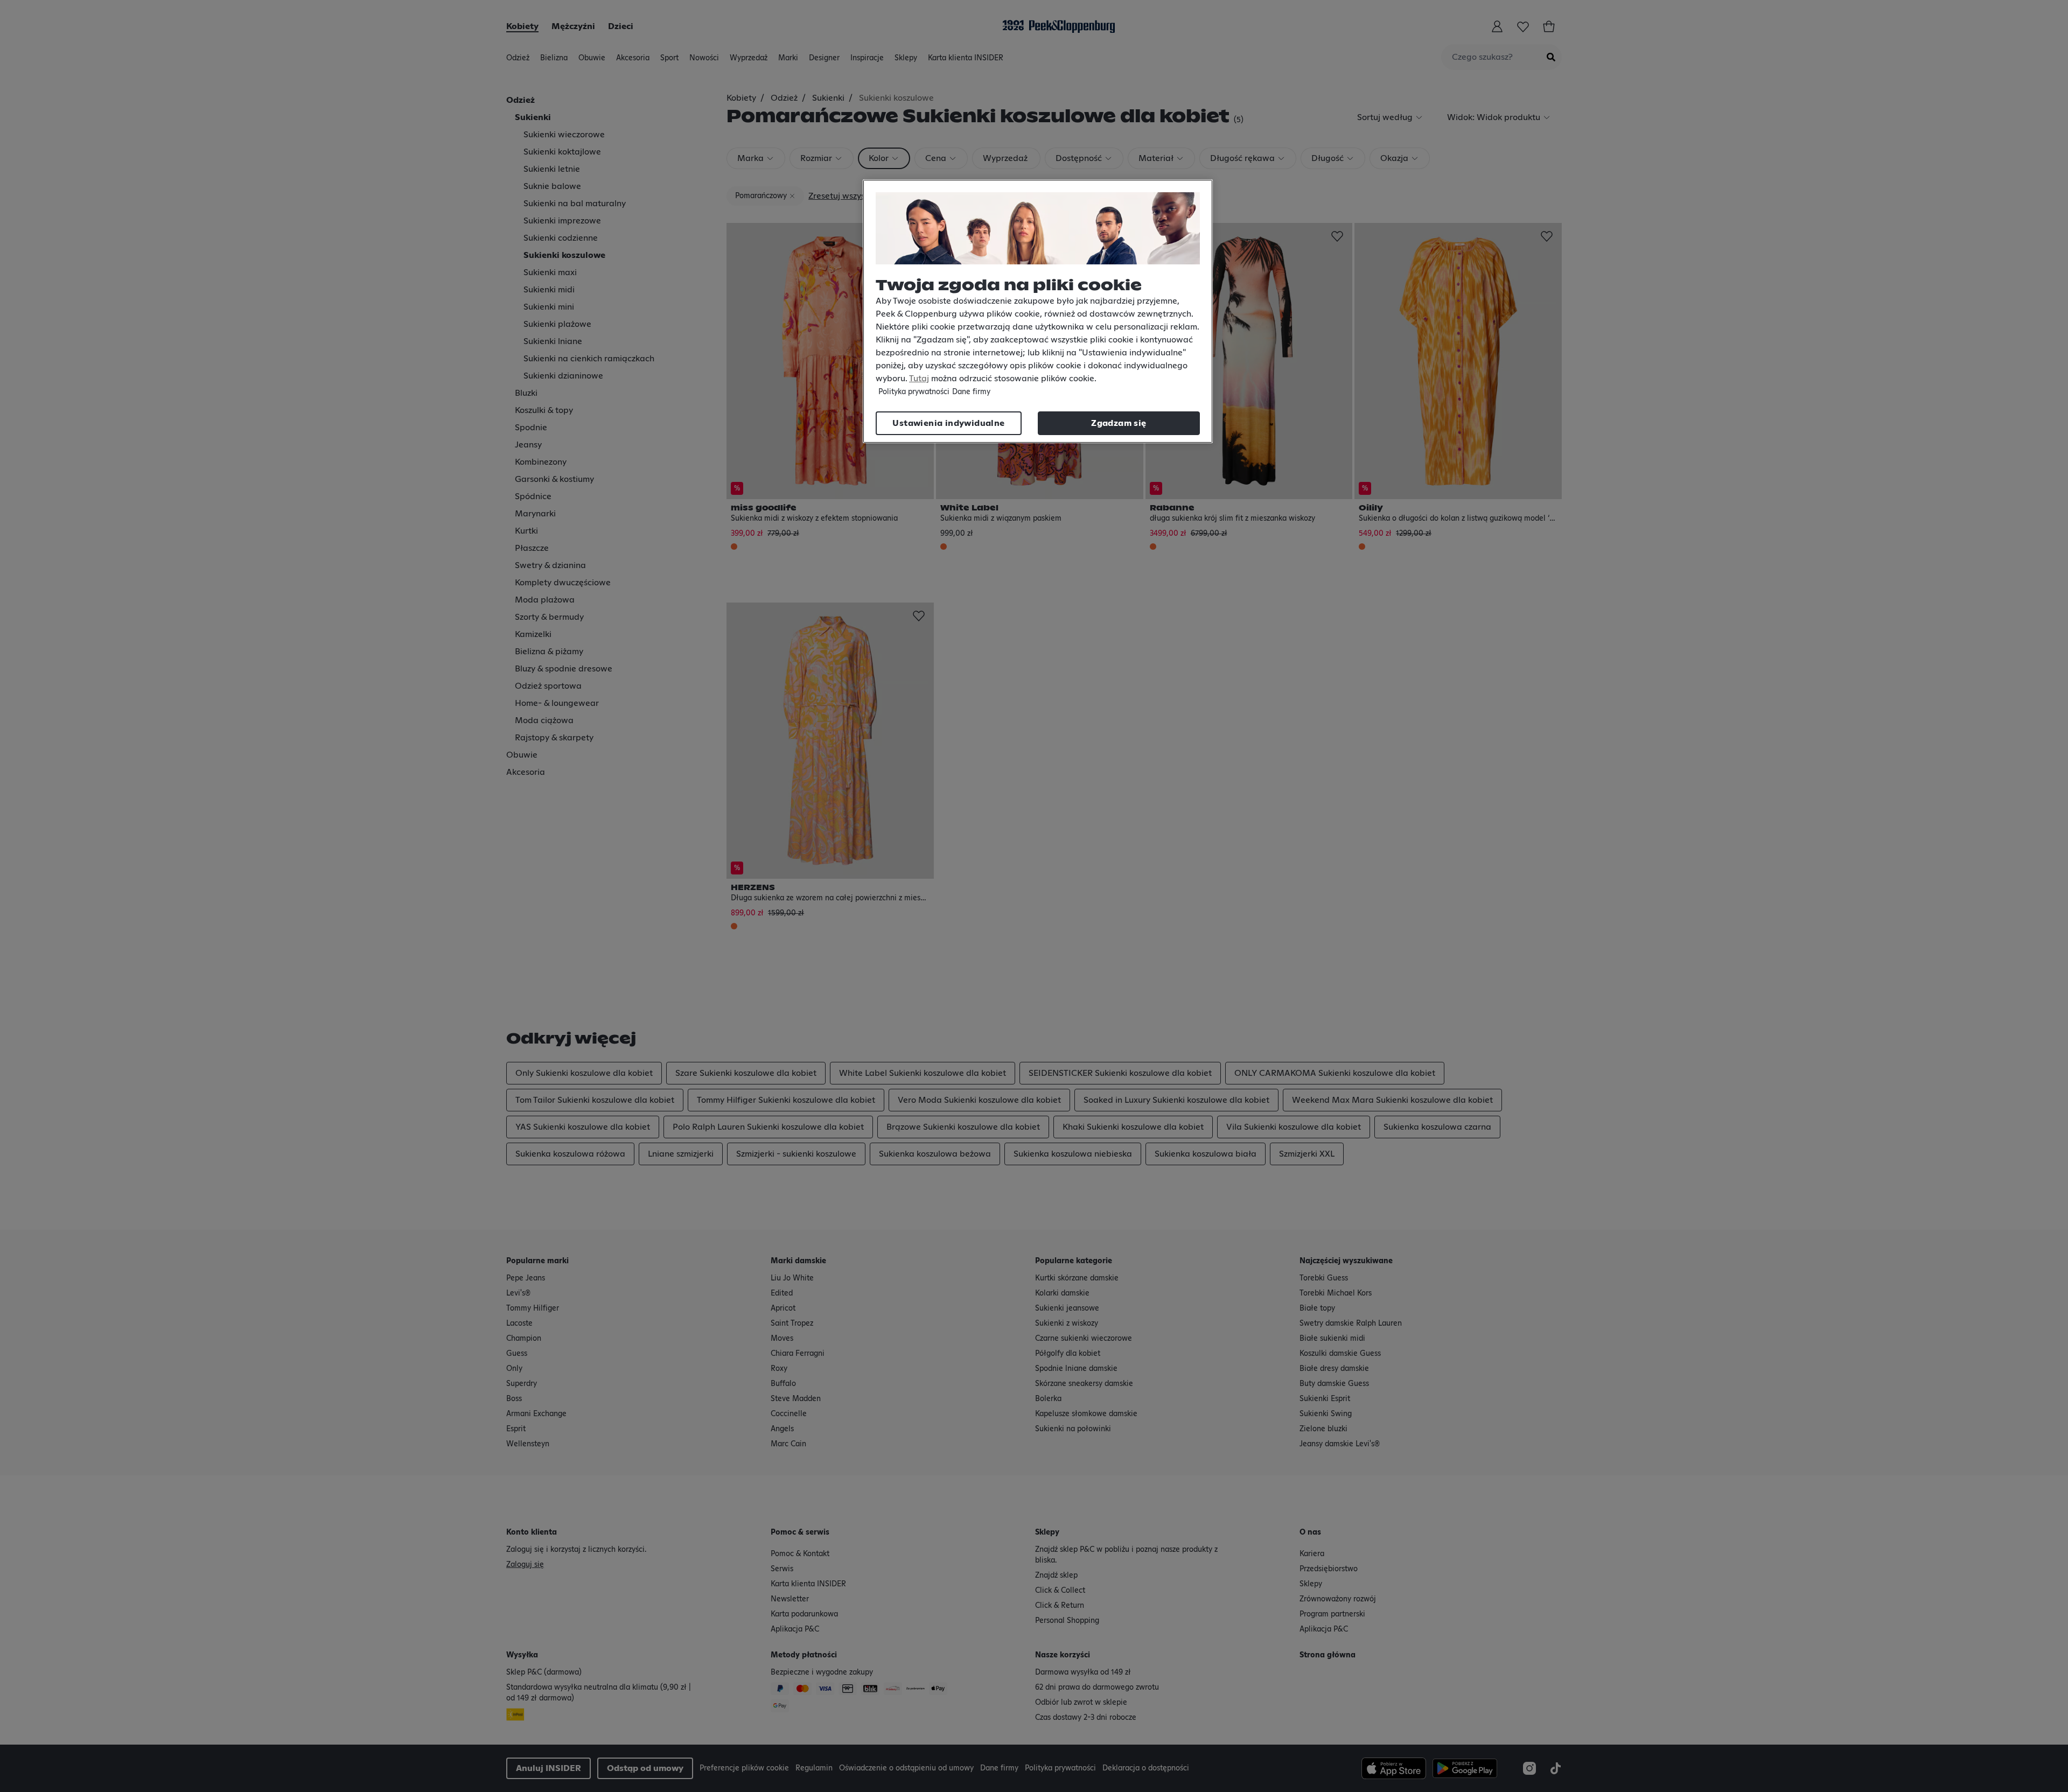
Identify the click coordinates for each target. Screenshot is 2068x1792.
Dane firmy (971, 392)
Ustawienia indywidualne (948, 423)
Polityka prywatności (914, 392)
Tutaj (919, 379)
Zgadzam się (1119, 423)
